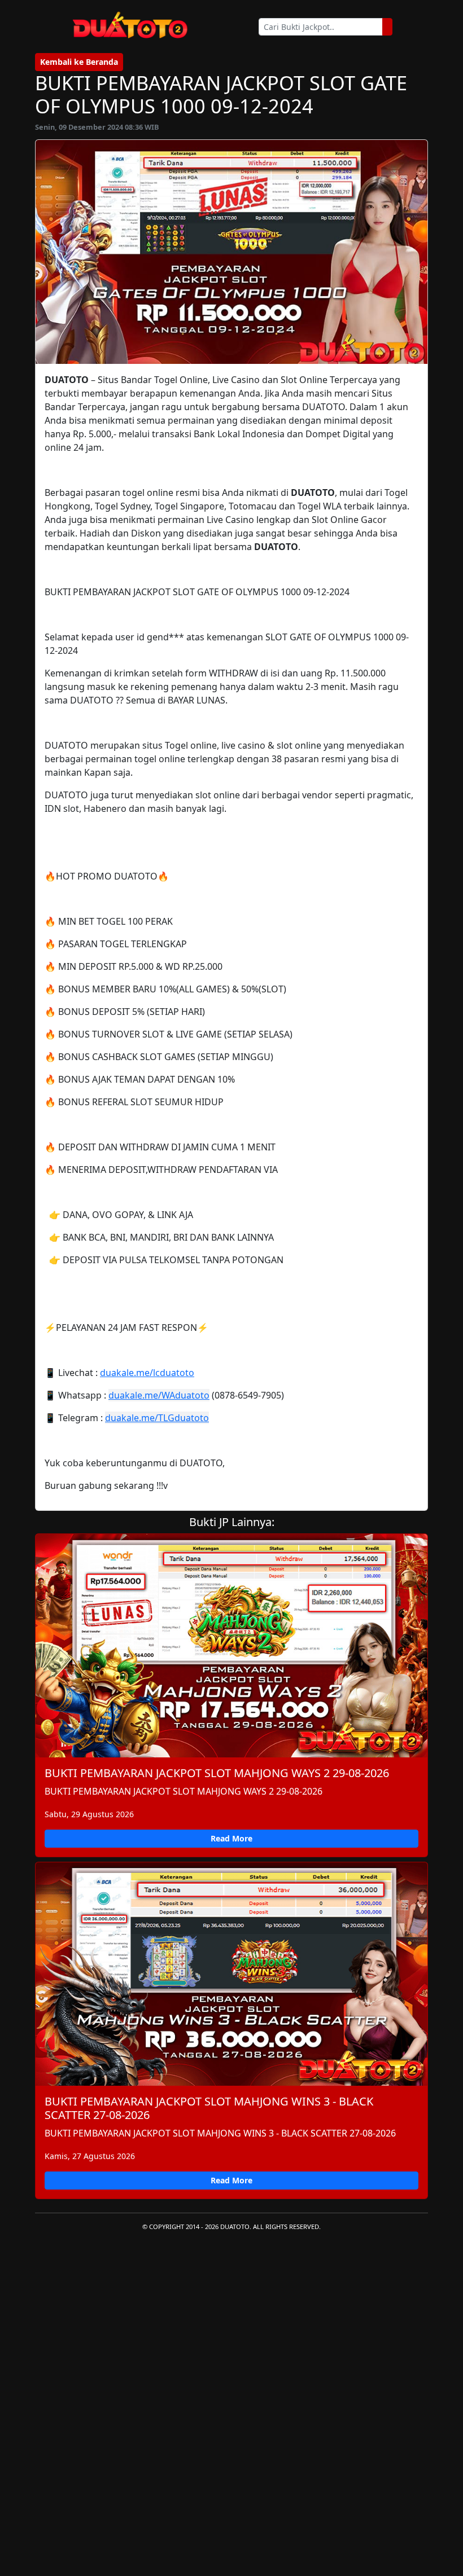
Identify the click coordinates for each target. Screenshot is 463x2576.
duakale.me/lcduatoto (147, 1373)
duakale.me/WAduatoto (159, 1395)
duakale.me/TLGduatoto (157, 1418)
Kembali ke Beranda (79, 62)
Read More (231, 1838)
